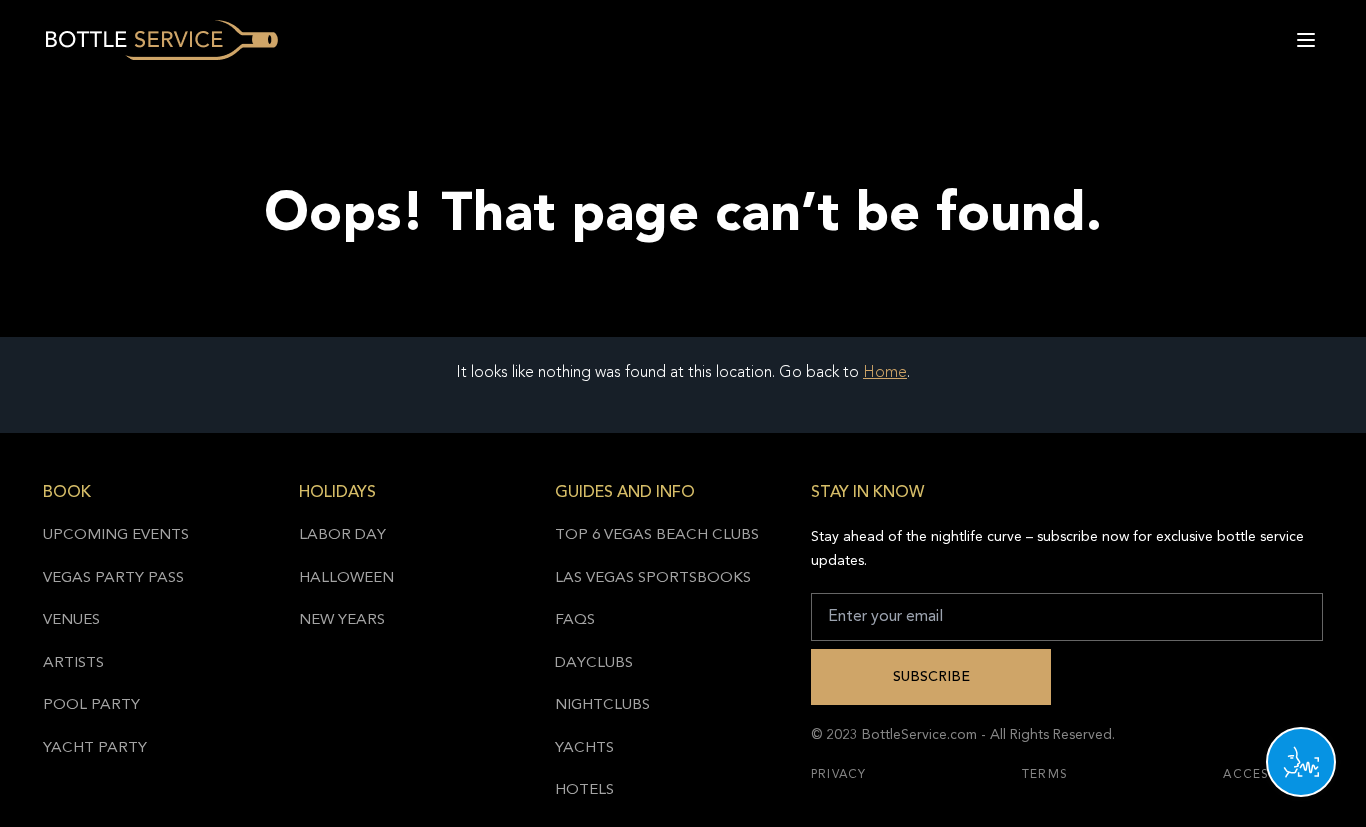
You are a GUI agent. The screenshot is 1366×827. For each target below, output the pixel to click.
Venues (71, 620)
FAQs (575, 620)
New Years (342, 620)
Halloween (346, 578)
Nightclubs (602, 705)
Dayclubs (594, 663)
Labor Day (342, 535)
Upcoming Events (116, 535)
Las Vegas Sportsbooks (653, 578)
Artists (73, 663)
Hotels (584, 790)
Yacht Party (95, 748)
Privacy (838, 775)
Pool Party (91, 705)
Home (885, 373)
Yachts (584, 748)
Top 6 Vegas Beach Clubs (657, 535)
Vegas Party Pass (113, 578)
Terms (1045, 775)
